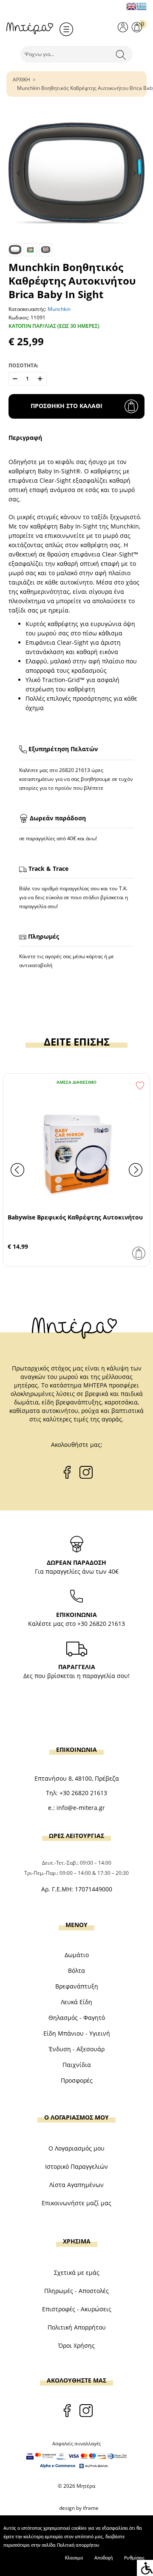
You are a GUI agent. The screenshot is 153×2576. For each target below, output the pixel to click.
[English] (131, 6)
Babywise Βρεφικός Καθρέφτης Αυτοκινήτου (75, 1217)
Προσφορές (77, 2080)
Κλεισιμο (74, 2558)
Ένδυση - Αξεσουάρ (77, 2049)
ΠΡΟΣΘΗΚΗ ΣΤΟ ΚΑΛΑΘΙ (67, 406)
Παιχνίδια (77, 2065)
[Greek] (142, 6)
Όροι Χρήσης (76, 2345)
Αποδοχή (103, 2558)
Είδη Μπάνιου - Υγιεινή (77, 2033)
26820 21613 (75, 770)
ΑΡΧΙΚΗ (21, 80)
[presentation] (17, 1170)
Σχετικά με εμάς (77, 2273)
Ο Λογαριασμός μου (76, 2148)
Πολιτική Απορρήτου (77, 2327)
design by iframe (79, 2508)
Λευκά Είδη (76, 2002)
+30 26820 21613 (101, 1624)
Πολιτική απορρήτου (78, 2545)
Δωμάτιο (77, 1955)
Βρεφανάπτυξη (77, 1986)
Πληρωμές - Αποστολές (76, 2291)
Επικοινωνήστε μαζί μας (76, 2203)
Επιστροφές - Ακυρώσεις (77, 2309)
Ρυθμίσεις (134, 2558)
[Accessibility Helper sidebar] (145, 2568)
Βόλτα (76, 1970)
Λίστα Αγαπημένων (76, 2185)
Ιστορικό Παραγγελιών (76, 2166)
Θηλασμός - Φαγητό (77, 2018)
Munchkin (59, 309)
